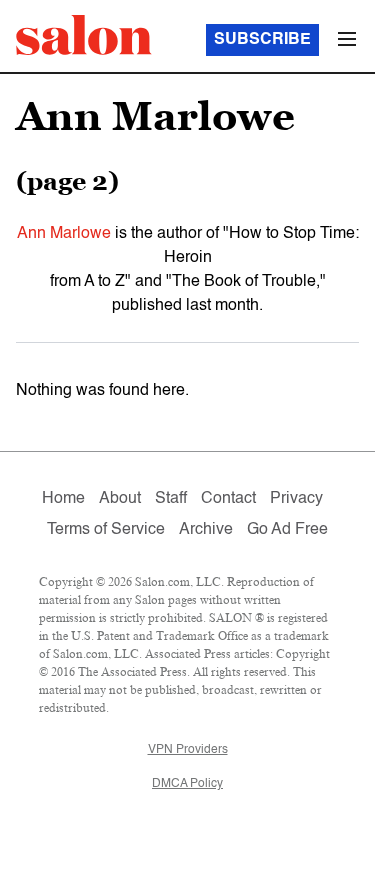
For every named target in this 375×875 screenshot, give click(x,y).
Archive (206, 530)
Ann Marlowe (64, 234)
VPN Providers (188, 750)
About (120, 499)
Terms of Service (106, 530)
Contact (228, 499)
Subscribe (262, 40)
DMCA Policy (187, 784)
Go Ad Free (287, 530)
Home (63, 499)
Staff (171, 499)
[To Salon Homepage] (84, 35)
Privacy (296, 499)
